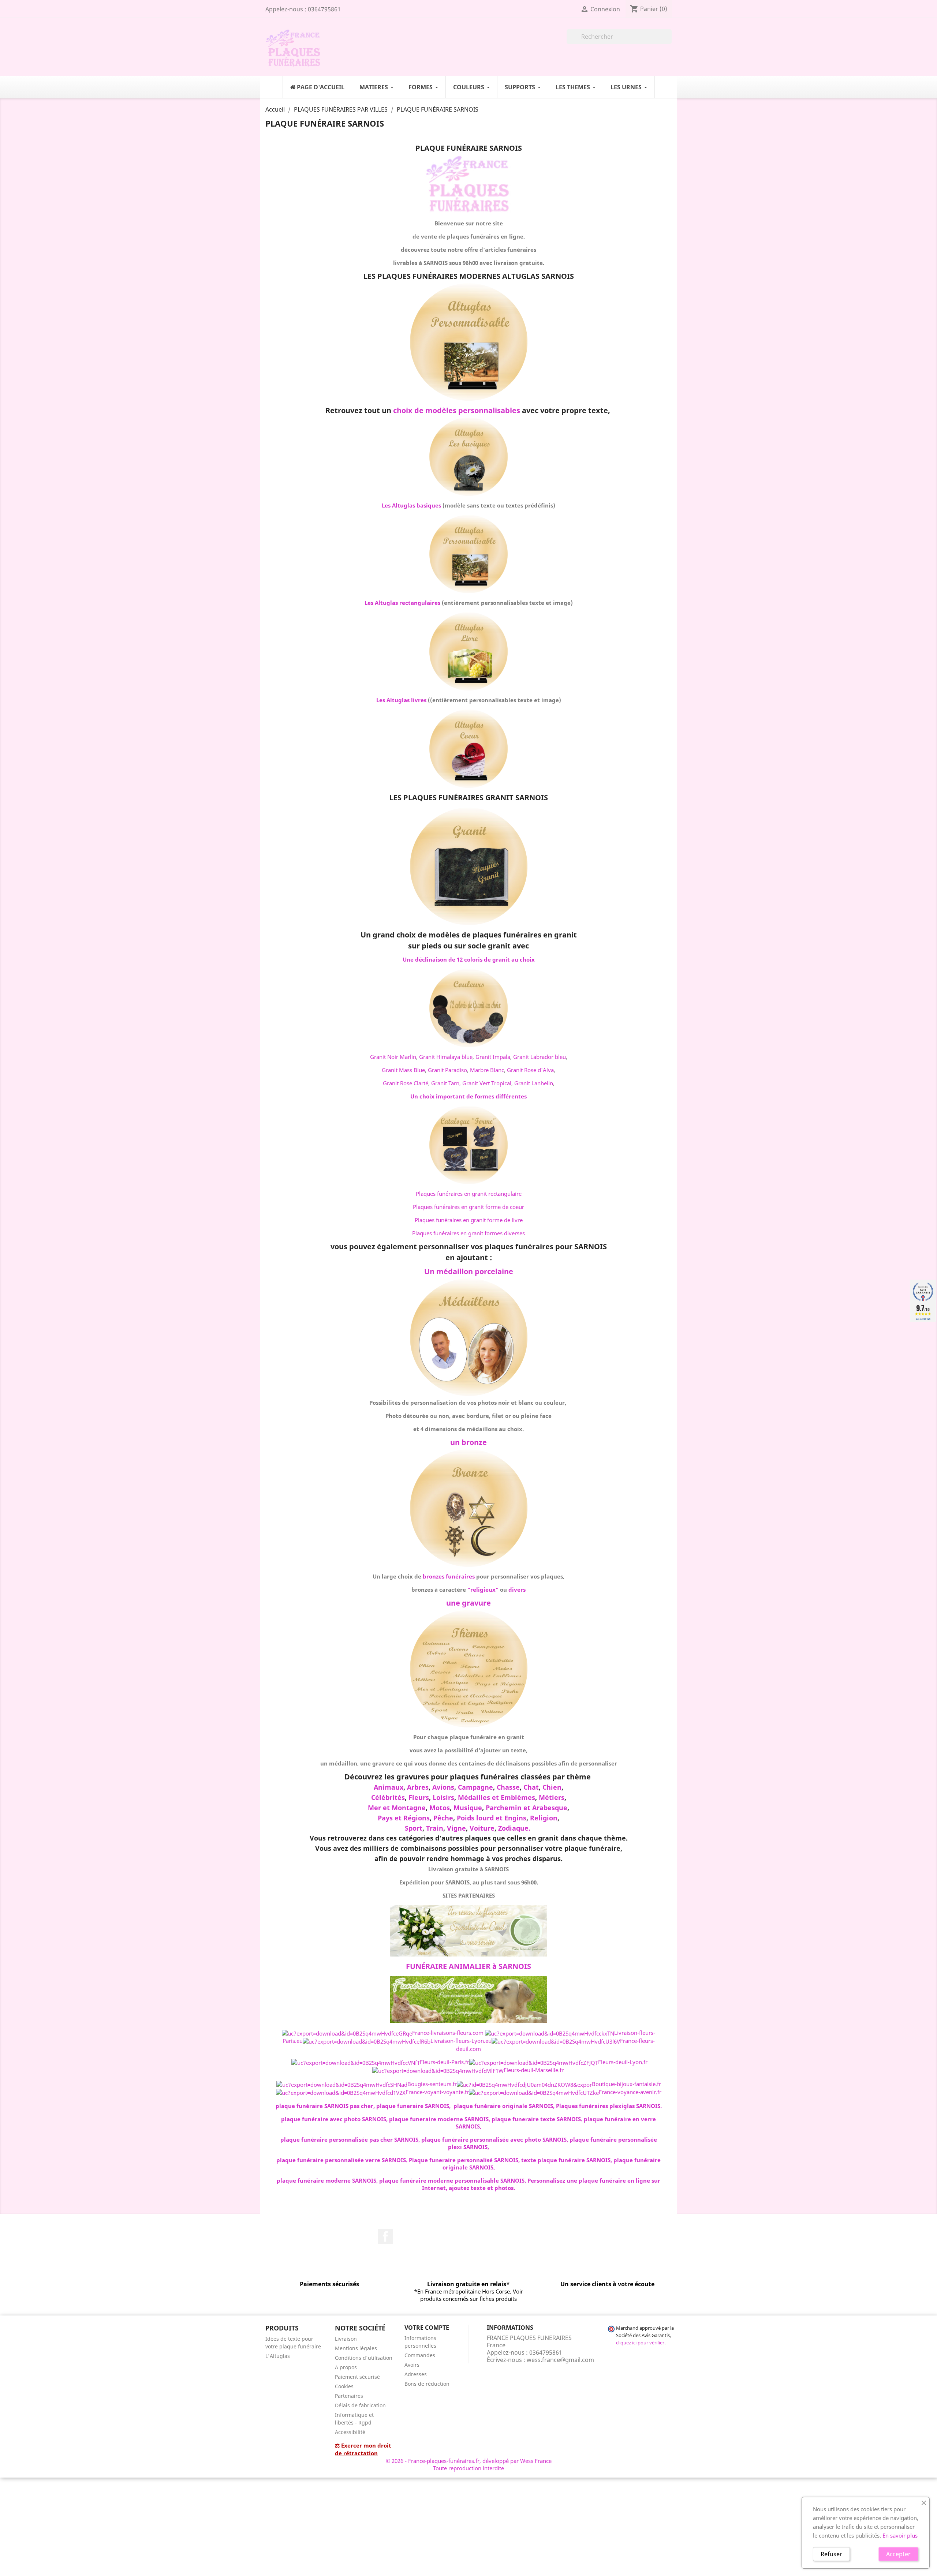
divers (517, 1590)
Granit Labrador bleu (540, 1057)
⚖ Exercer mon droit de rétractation (363, 2449)
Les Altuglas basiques (411, 505)
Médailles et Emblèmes (497, 1797)
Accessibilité (350, 2432)
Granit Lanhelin (534, 1083)
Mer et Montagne (397, 1808)
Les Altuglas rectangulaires (402, 603)
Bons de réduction (427, 2384)
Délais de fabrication (360, 2405)
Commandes (420, 2355)
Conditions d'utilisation (364, 2358)
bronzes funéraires (449, 1576)
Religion (544, 1818)
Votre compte (427, 2328)
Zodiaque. (514, 1828)
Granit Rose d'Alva (530, 1070)
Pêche (443, 1818)
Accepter (898, 2554)
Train (435, 1828)
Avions (443, 1787)
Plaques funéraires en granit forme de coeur (468, 1207)
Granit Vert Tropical (487, 1083)
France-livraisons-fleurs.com (448, 2033)
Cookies (344, 2386)
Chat (531, 1787)
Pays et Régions (404, 1818)
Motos (440, 1808)
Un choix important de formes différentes (468, 1096)
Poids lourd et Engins (492, 1818)
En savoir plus (900, 2535)
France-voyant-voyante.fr (437, 2092)
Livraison (346, 2339)
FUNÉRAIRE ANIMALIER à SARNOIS (468, 1966)
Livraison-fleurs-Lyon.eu (461, 2041)
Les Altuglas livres (401, 700)
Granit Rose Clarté (406, 1083)
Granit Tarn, (446, 1083)
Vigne (456, 1828)
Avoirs (412, 2365)
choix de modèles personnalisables (457, 410)
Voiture (482, 1828)
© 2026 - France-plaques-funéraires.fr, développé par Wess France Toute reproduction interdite (469, 2464)
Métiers (552, 1797)
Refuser (831, 2554)
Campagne (475, 1787)
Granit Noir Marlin (393, 1057)
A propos (346, 2367)
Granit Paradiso (447, 1070)
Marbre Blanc (487, 1070)
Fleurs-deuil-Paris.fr (445, 2062)
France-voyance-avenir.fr (630, 2092)
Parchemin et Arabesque (527, 1808)
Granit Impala (493, 1057)
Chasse (508, 1787)
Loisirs (443, 1797)
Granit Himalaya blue (446, 1057)
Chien (552, 1787)
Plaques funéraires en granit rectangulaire (469, 1194)
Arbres (418, 1787)
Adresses (416, 2374)
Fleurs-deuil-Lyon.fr (623, 2062)
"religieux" (483, 1590)
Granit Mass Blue (403, 1070)
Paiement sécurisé (357, 2377)
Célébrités (388, 1797)
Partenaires (349, 2396)
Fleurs (419, 1797)
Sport (414, 1828)
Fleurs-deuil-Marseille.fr (534, 2070)
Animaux (389, 1787)
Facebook (385, 2236)
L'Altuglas (278, 2356)
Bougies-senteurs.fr (432, 2084)
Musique (468, 1808)
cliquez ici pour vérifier (640, 2343)
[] (669, 42)
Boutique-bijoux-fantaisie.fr (626, 2084)
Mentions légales (356, 2348)
